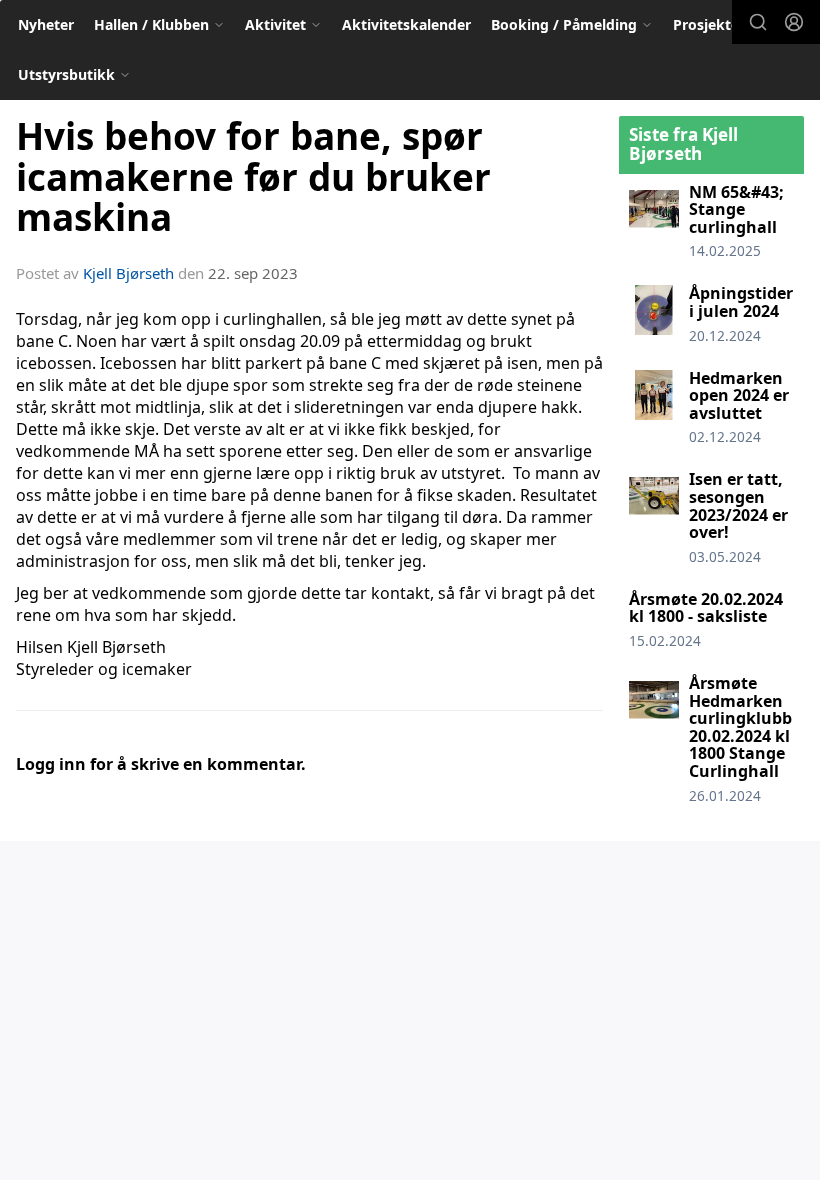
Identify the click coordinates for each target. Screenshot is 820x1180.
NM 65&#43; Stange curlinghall (736, 209)
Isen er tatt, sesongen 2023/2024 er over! (738, 505)
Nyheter (46, 24)
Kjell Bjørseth (128, 273)
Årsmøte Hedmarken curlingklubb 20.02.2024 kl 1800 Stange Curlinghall (740, 727)
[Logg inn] (794, 22)
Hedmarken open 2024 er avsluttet (739, 395)
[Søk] (758, 22)
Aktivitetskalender (406, 24)
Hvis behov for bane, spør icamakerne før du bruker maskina (253, 176)
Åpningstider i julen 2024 (741, 302)
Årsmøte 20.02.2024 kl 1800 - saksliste (706, 608)
